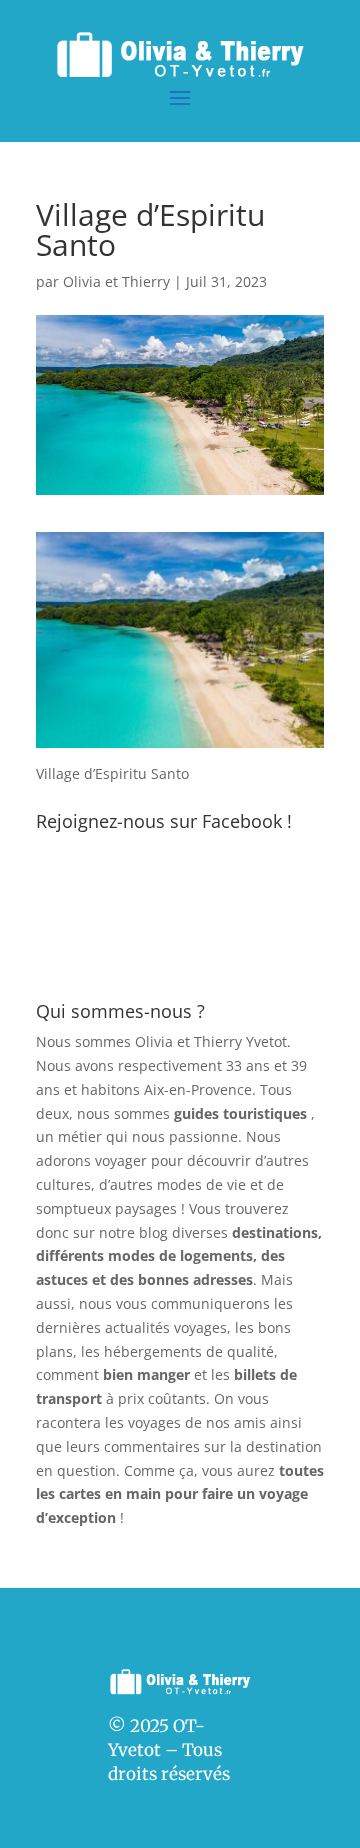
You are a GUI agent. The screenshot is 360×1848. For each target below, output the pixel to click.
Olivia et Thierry (116, 281)
